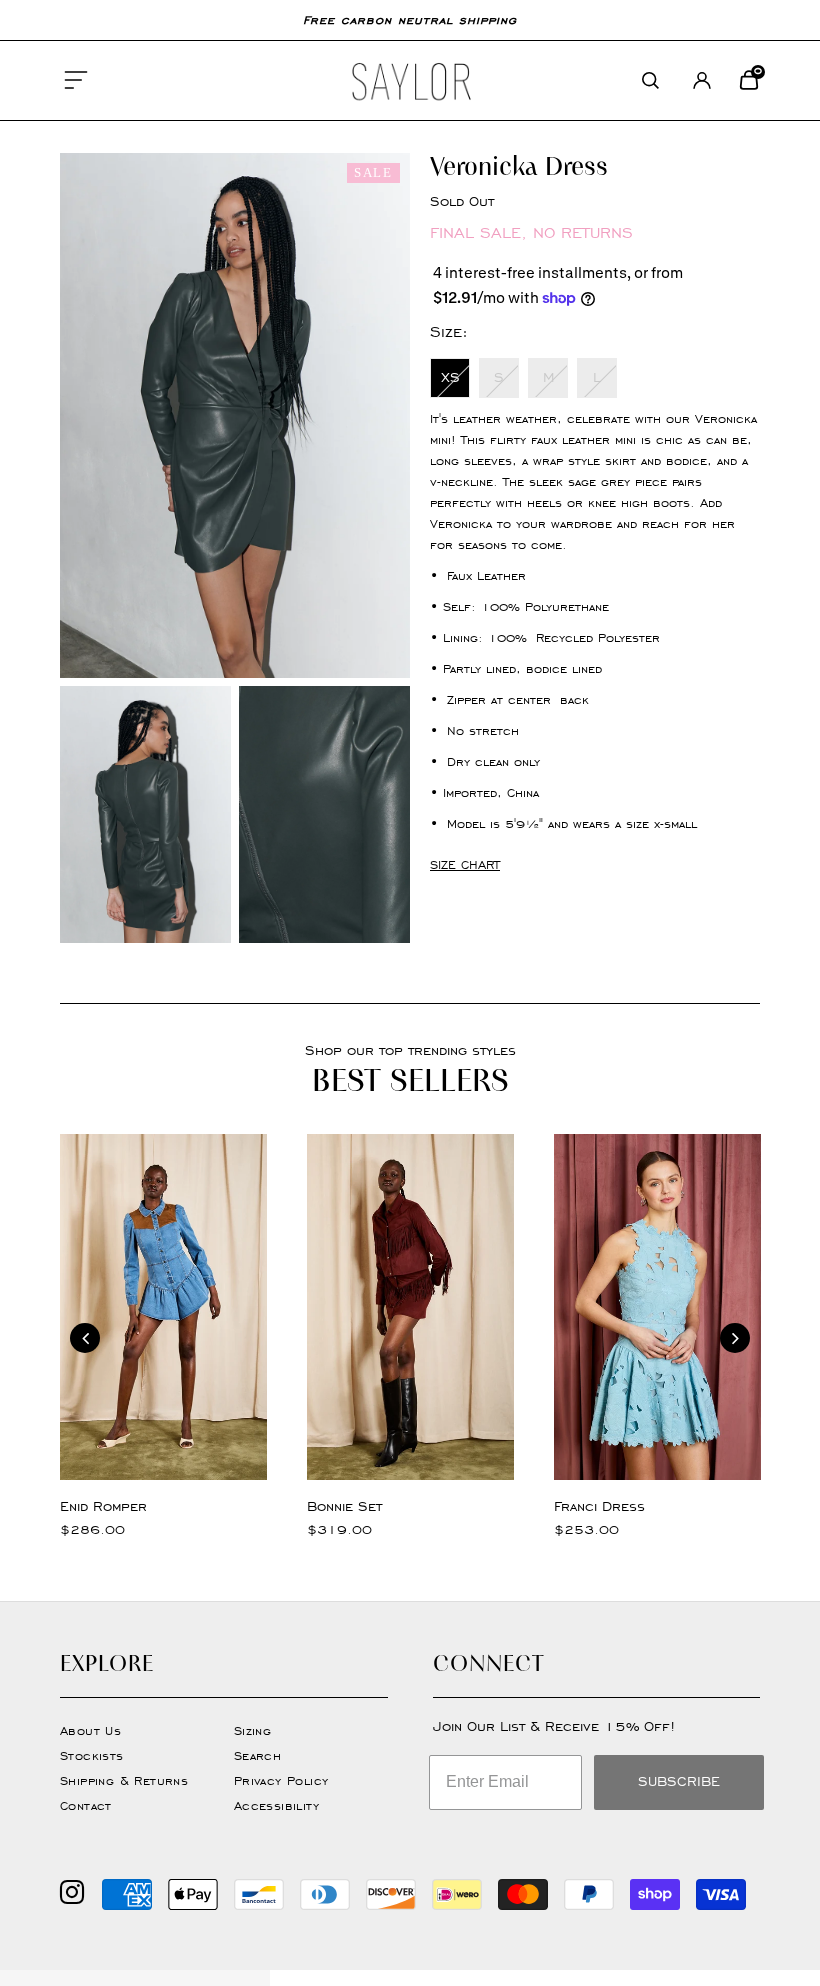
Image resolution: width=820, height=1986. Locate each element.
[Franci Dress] (657, 1306)
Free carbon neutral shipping (410, 19)
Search (257, 1755)
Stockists (92, 1755)
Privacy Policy (281, 1780)
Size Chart (465, 864)
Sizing (252, 1730)
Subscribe (679, 1781)
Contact (86, 1805)
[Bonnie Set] (410, 1306)
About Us (90, 1730)
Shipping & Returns (124, 1780)
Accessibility (276, 1805)
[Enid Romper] (163, 1306)
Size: (449, 331)
